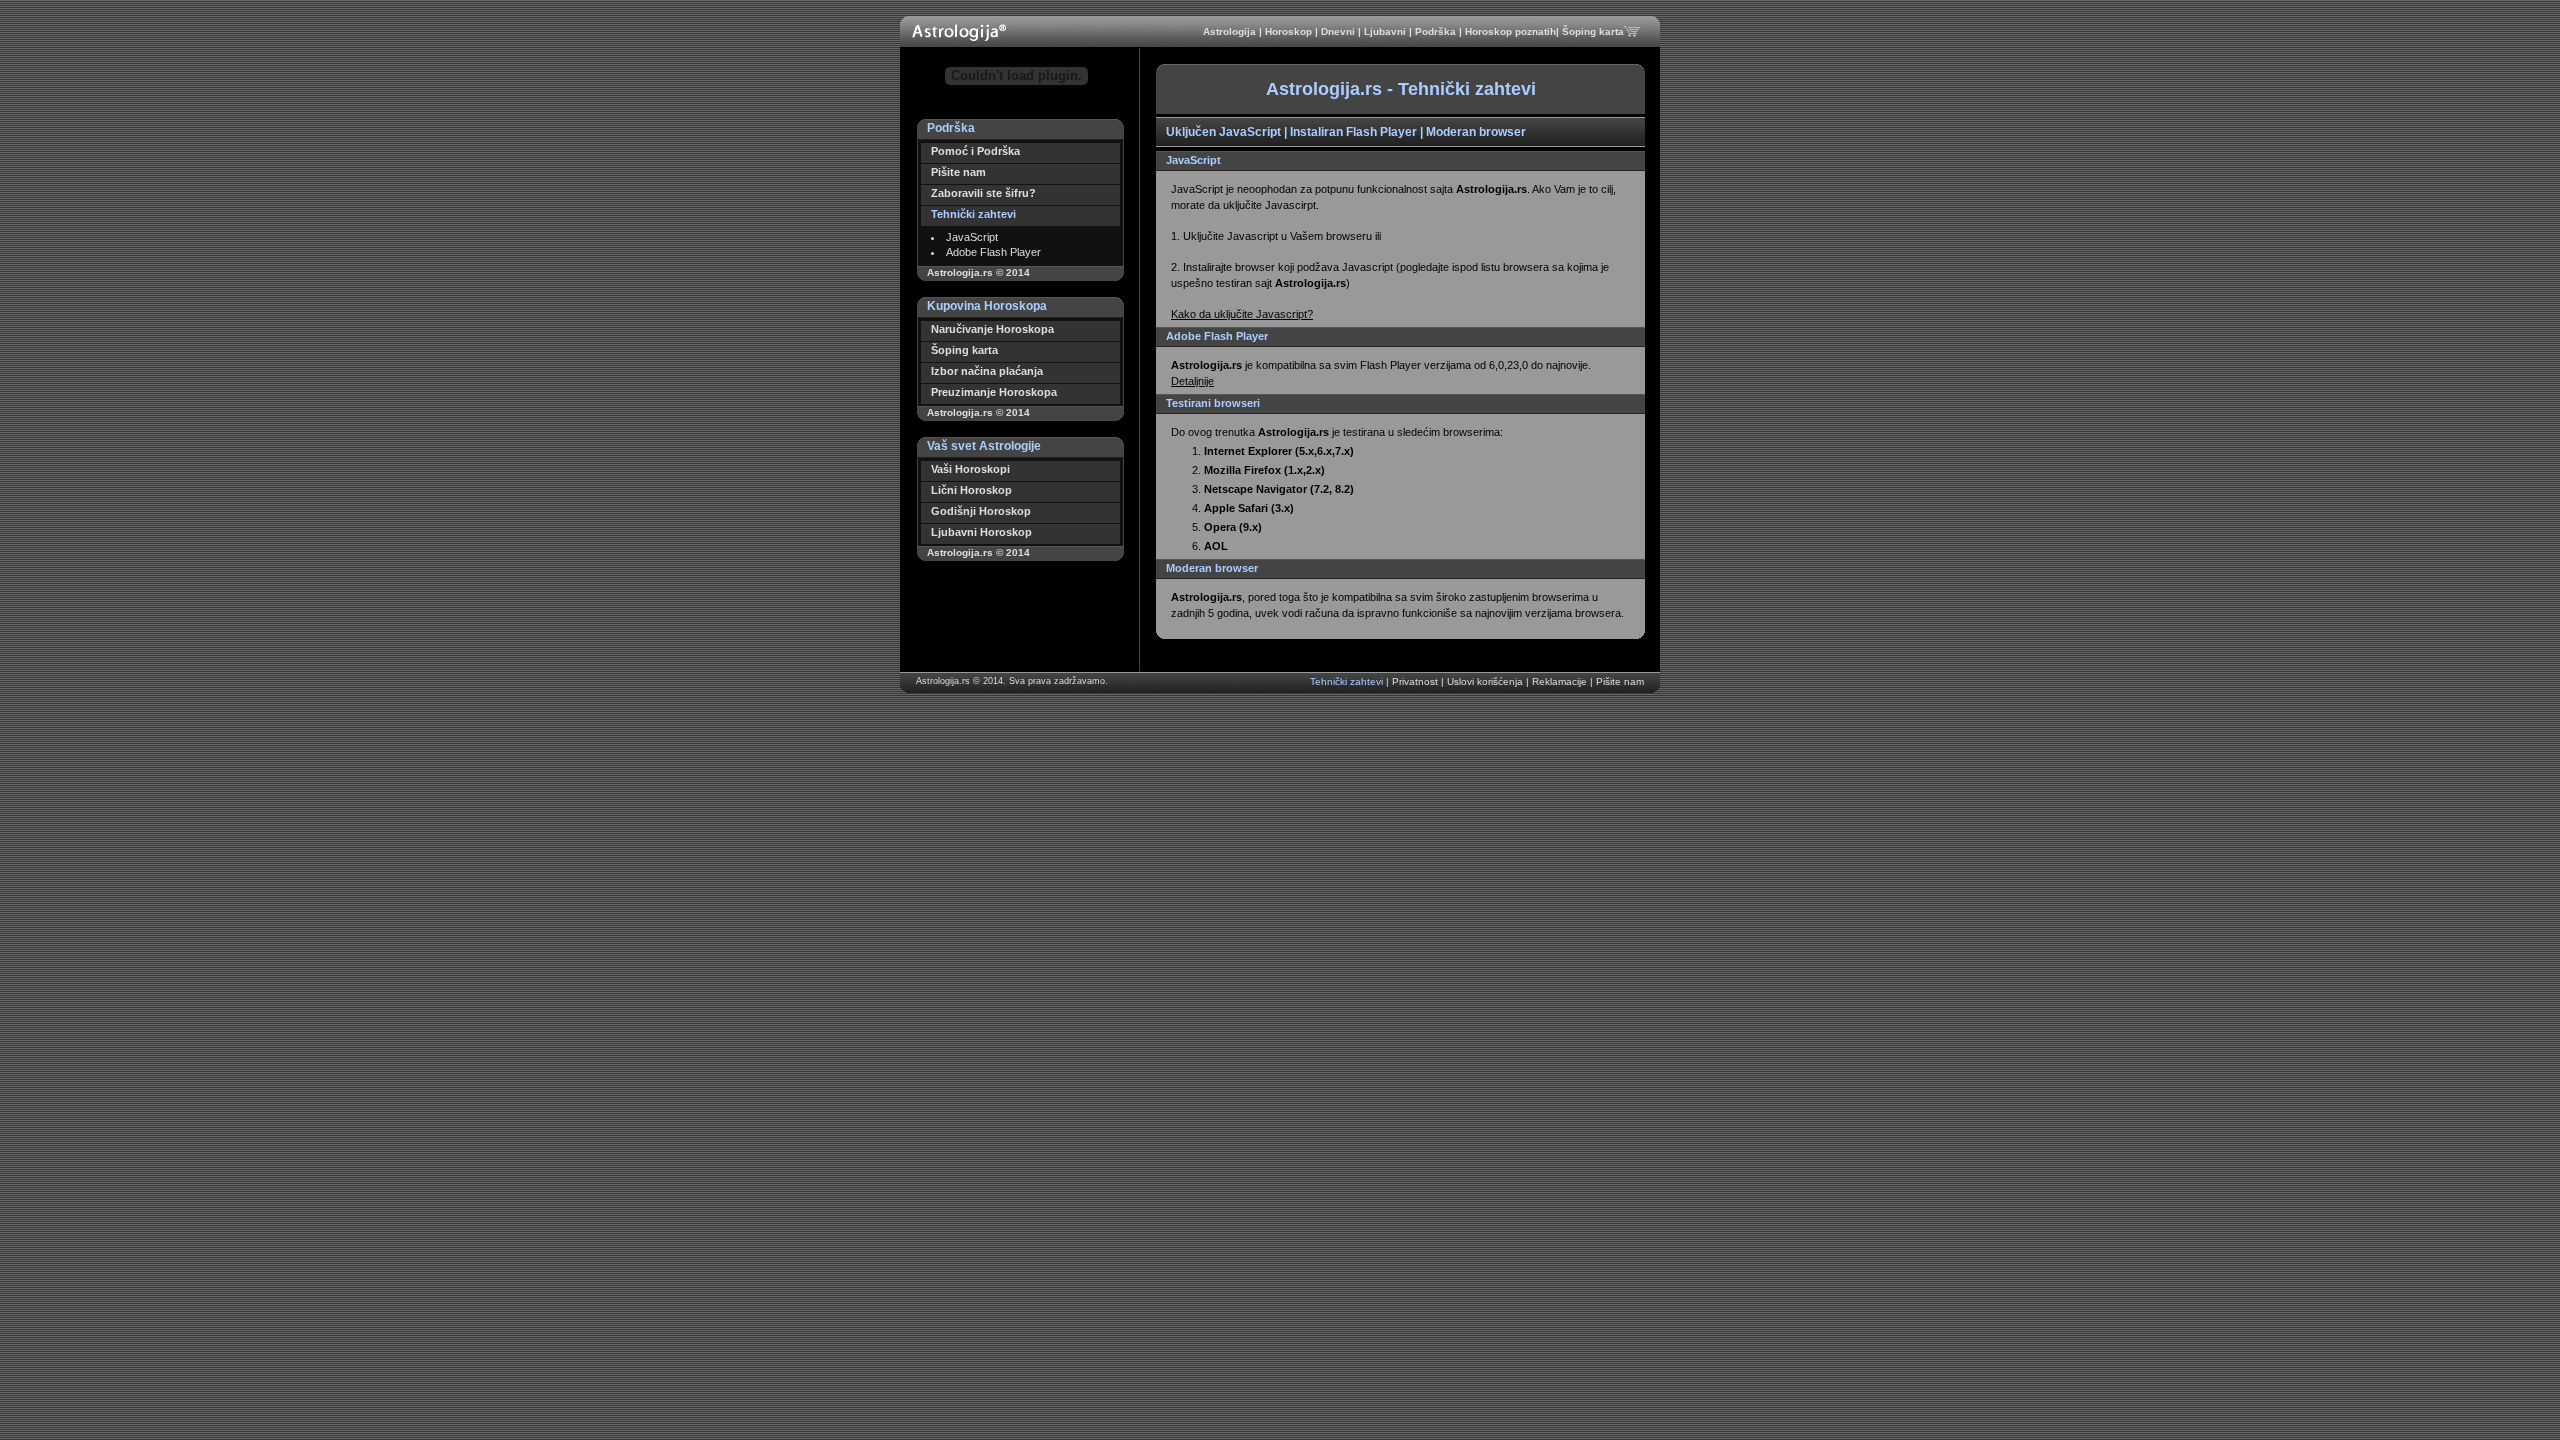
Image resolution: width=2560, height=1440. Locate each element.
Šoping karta (1593, 31)
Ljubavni (1386, 31)
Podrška (1437, 31)
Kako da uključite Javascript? (1242, 314)
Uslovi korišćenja (1486, 681)
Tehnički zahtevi (973, 214)
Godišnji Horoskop (981, 511)
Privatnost (1416, 681)
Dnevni (1339, 31)
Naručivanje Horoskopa (992, 329)
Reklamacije (1561, 681)
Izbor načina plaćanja (987, 371)
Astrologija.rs (943, 681)
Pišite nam (958, 172)
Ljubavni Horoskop (981, 532)
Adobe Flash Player (993, 252)
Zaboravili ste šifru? (983, 193)
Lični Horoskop (971, 490)
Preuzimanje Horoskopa (994, 392)
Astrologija (1231, 31)
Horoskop (1290, 31)
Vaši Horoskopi (970, 469)
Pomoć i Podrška (975, 151)
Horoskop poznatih (1510, 31)
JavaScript (972, 237)
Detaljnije (1192, 381)
